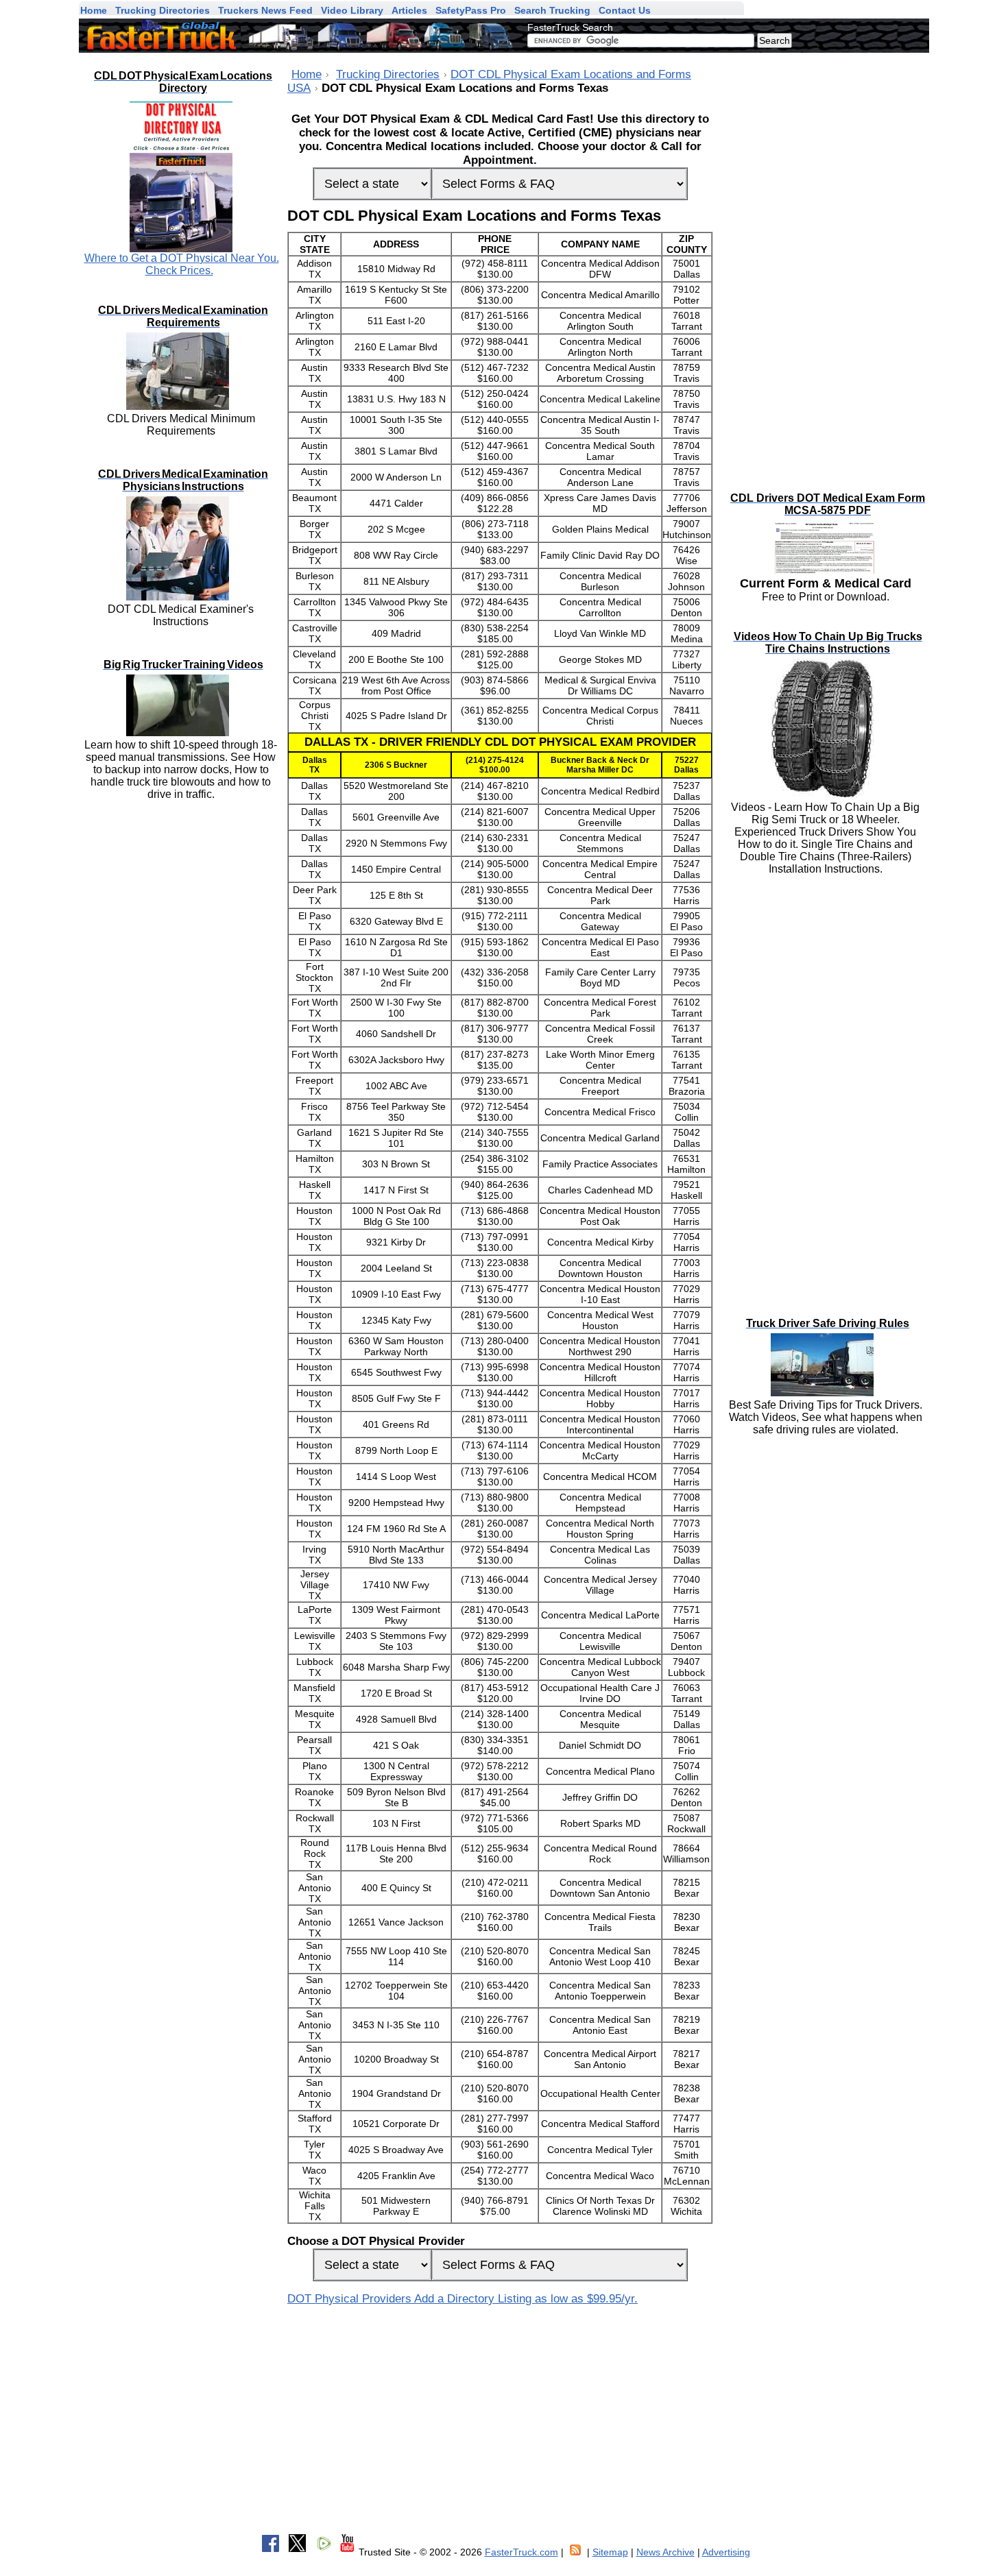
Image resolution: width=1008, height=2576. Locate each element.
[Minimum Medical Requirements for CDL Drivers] (181, 406)
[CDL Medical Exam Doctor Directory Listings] (181, 175)
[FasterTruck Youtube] (347, 2552)
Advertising (726, 2552)
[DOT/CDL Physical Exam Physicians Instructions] (181, 597)
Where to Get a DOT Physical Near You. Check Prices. (182, 264)
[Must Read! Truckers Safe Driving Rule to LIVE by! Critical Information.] (825, 1393)
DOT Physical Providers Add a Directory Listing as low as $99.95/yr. (463, 2299)
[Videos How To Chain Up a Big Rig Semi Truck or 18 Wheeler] (825, 795)
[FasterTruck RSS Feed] (575, 2552)
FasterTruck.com (521, 2552)
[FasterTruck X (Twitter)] (297, 2552)
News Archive (665, 2552)
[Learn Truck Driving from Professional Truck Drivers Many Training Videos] (181, 732)
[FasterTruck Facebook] (271, 2552)
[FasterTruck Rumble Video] (324, 2552)
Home (307, 74)
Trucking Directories (388, 74)
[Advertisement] (826, 260)
